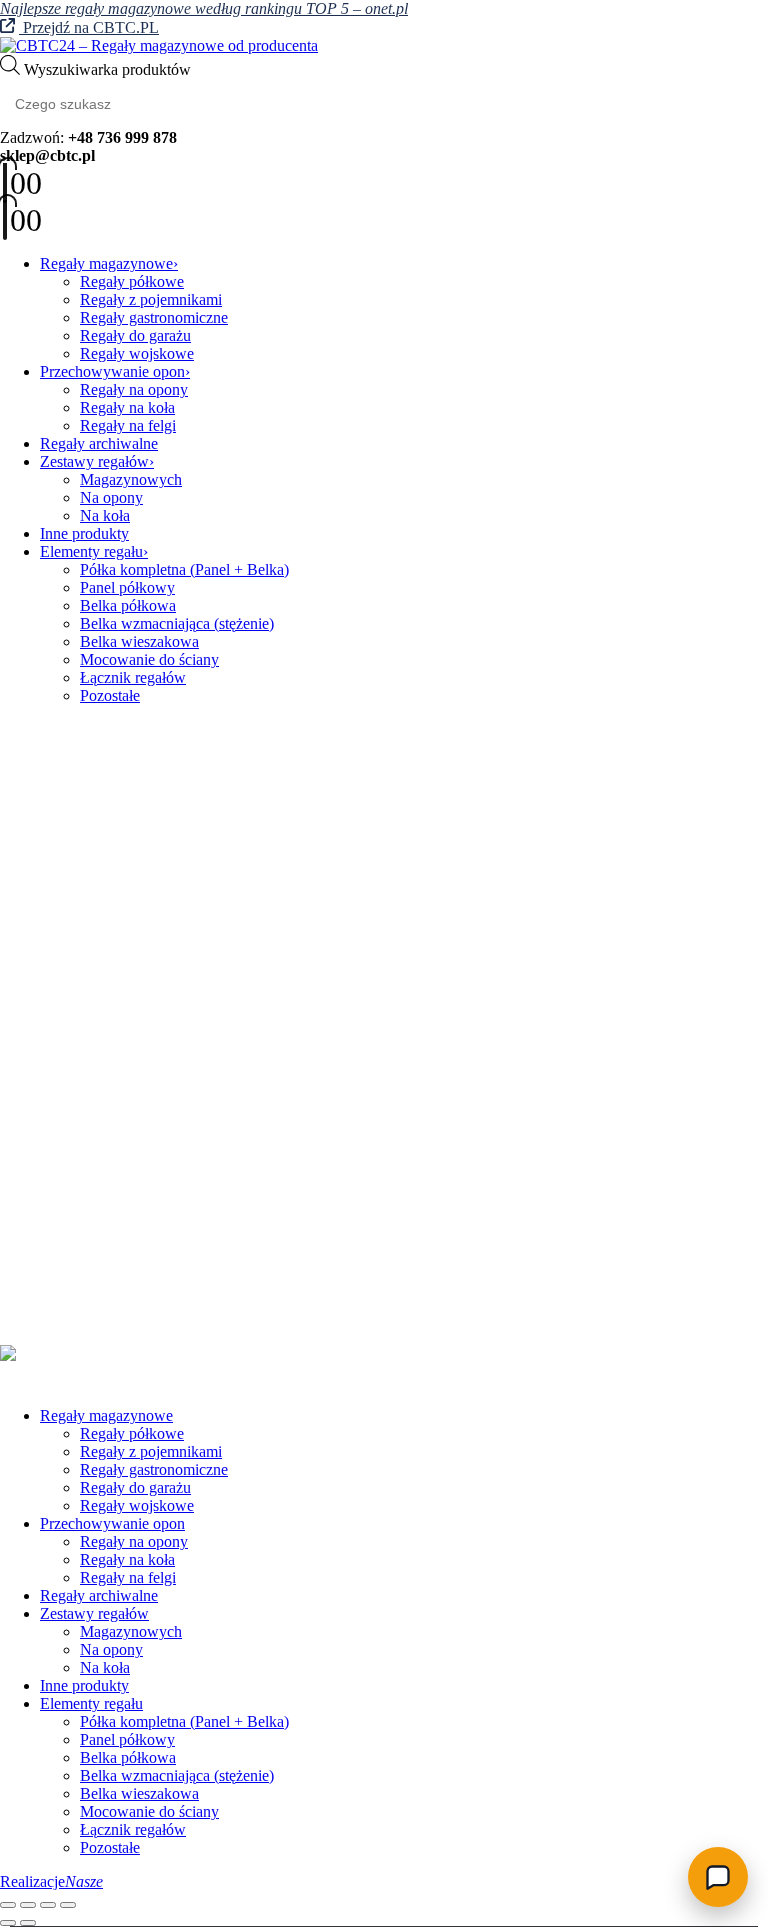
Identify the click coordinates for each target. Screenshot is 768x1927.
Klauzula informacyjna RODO (137, 1108)
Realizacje (51, 1881)
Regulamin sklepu (97, 1126)
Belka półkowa (128, 605)
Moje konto (76, 1005)
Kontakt (65, 987)
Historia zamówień (99, 1023)
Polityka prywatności (106, 1090)
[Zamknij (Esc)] (68, 1905)
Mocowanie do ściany (149, 659)
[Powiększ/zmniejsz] (8, 1905)
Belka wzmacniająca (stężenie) (177, 623)
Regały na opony (134, 389)
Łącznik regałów (133, 677)
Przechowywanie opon (112, 371)
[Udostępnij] (48, 1905)
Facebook (24, 923)
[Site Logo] (159, 45)
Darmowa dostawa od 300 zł (131, 1265)
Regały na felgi (128, 425)
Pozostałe (110, 695)
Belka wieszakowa (139, 641)
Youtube (73, 923)
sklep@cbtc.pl (134, 869)
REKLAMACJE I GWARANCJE (150, 1144)
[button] (12, 1381)
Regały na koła (127, 407)
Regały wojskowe (137, 353)
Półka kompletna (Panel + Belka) (184, 569)
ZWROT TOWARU (106, 1162)
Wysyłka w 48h (89, 1301)
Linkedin (120, 923)
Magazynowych (131, 479)
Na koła (105, 515)
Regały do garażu (135, 335)
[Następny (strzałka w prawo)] (28, 1923)
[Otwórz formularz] (718, 1877)
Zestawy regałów (94, 461)
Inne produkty (84, 533)
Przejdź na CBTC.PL (89, 27)
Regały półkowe (132, 281)
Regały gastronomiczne (154, 317)
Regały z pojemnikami (151, 299)
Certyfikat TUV (90, 1283)
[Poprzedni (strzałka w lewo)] (8, 1923)
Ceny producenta (94, 1247)
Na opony (111, 497)
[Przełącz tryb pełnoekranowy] (28, 1905)
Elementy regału (91, 551)
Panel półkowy (127, 587)
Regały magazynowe (106, 263)
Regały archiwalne (99, 443)
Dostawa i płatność (100, 1180)
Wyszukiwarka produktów (107, 69)
